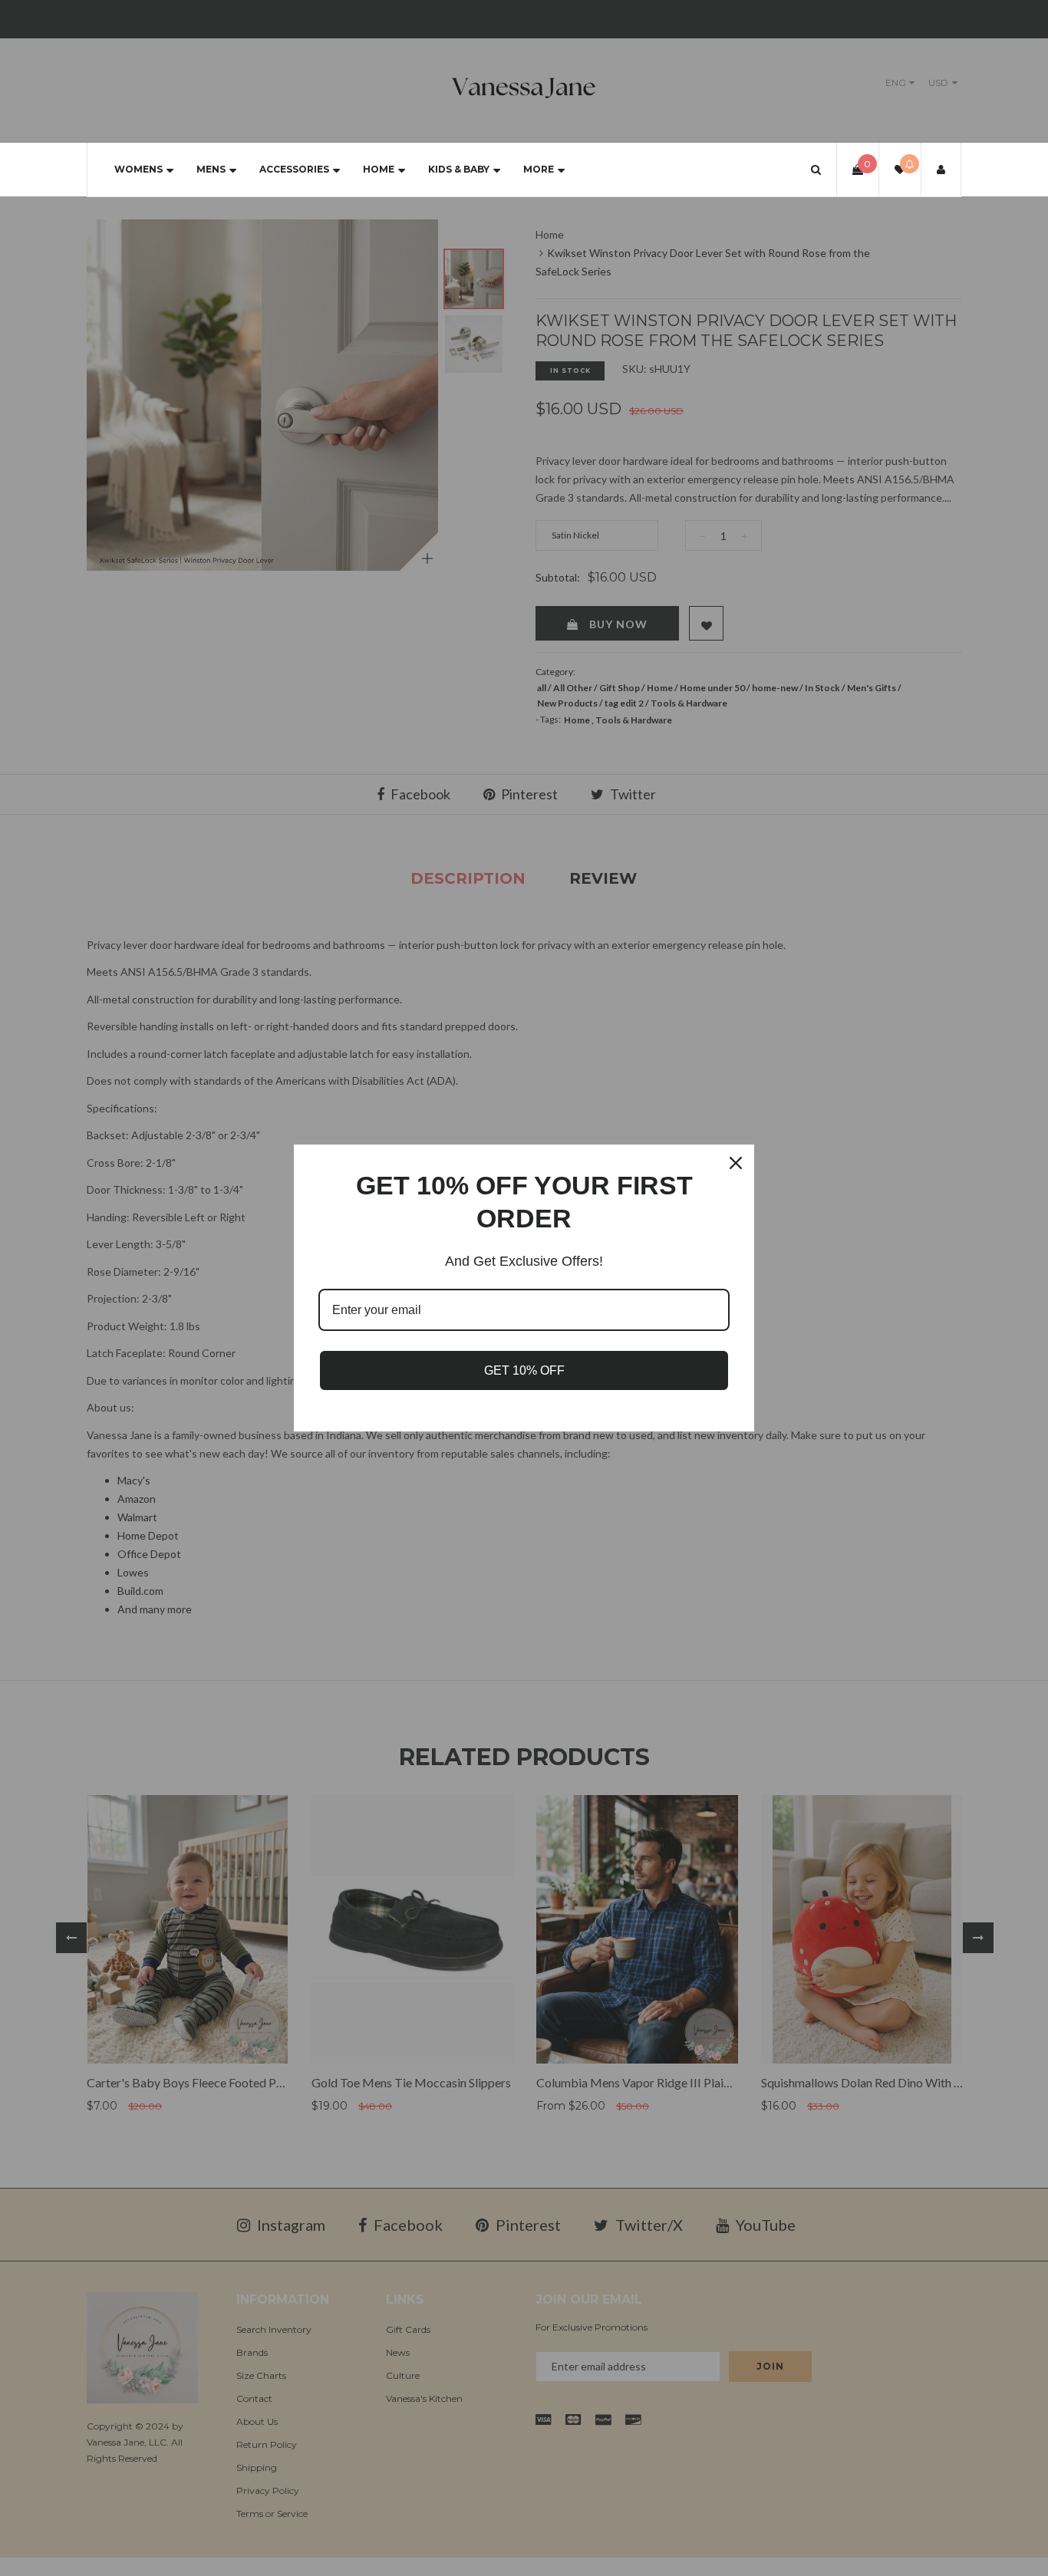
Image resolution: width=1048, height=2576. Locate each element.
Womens (138, 169)
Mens (211, 169)
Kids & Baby (459, 169)
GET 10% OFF (524, 1370)
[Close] (736, 1163)
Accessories (294, 169)
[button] (816, 169)
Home (379, 169)
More (539, 169)
